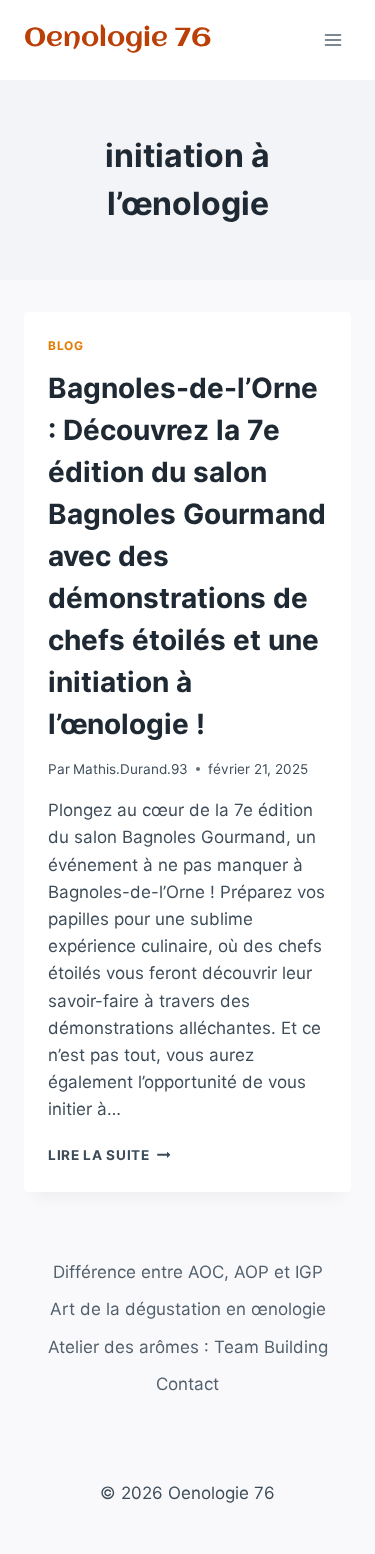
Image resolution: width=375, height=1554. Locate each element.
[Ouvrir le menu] (332, 39)
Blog (65, 345)
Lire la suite (109, 1155)
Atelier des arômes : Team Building (188, 1347)
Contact (187, 1384)
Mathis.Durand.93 (130, 769)
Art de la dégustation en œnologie (188, 1309)
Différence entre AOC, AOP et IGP (188, 1272)
